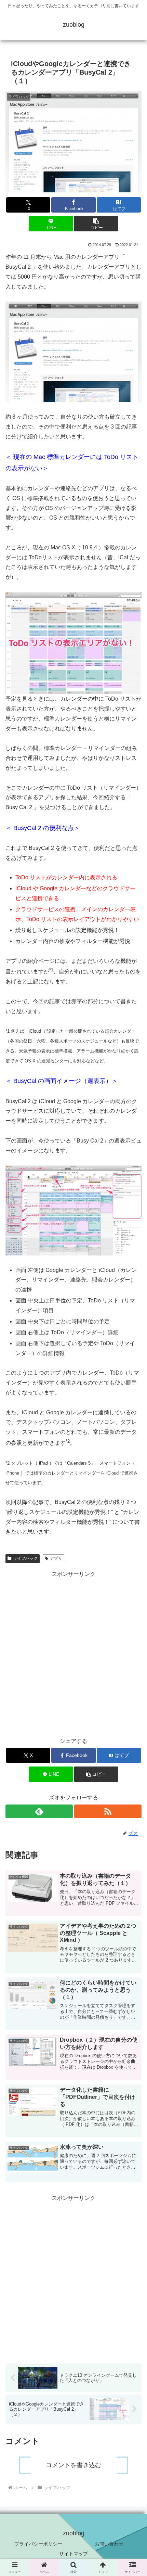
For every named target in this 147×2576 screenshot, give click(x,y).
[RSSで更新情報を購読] (108, 1811)
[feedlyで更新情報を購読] (39, 1811)
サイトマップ (73, 2554)
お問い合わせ (109, 2544)
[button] (96, 224)
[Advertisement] (73, 1653)
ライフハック (25, 1558)
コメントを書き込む (73, 2465)
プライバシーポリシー (38, 2544)
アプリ (56, 1558)
